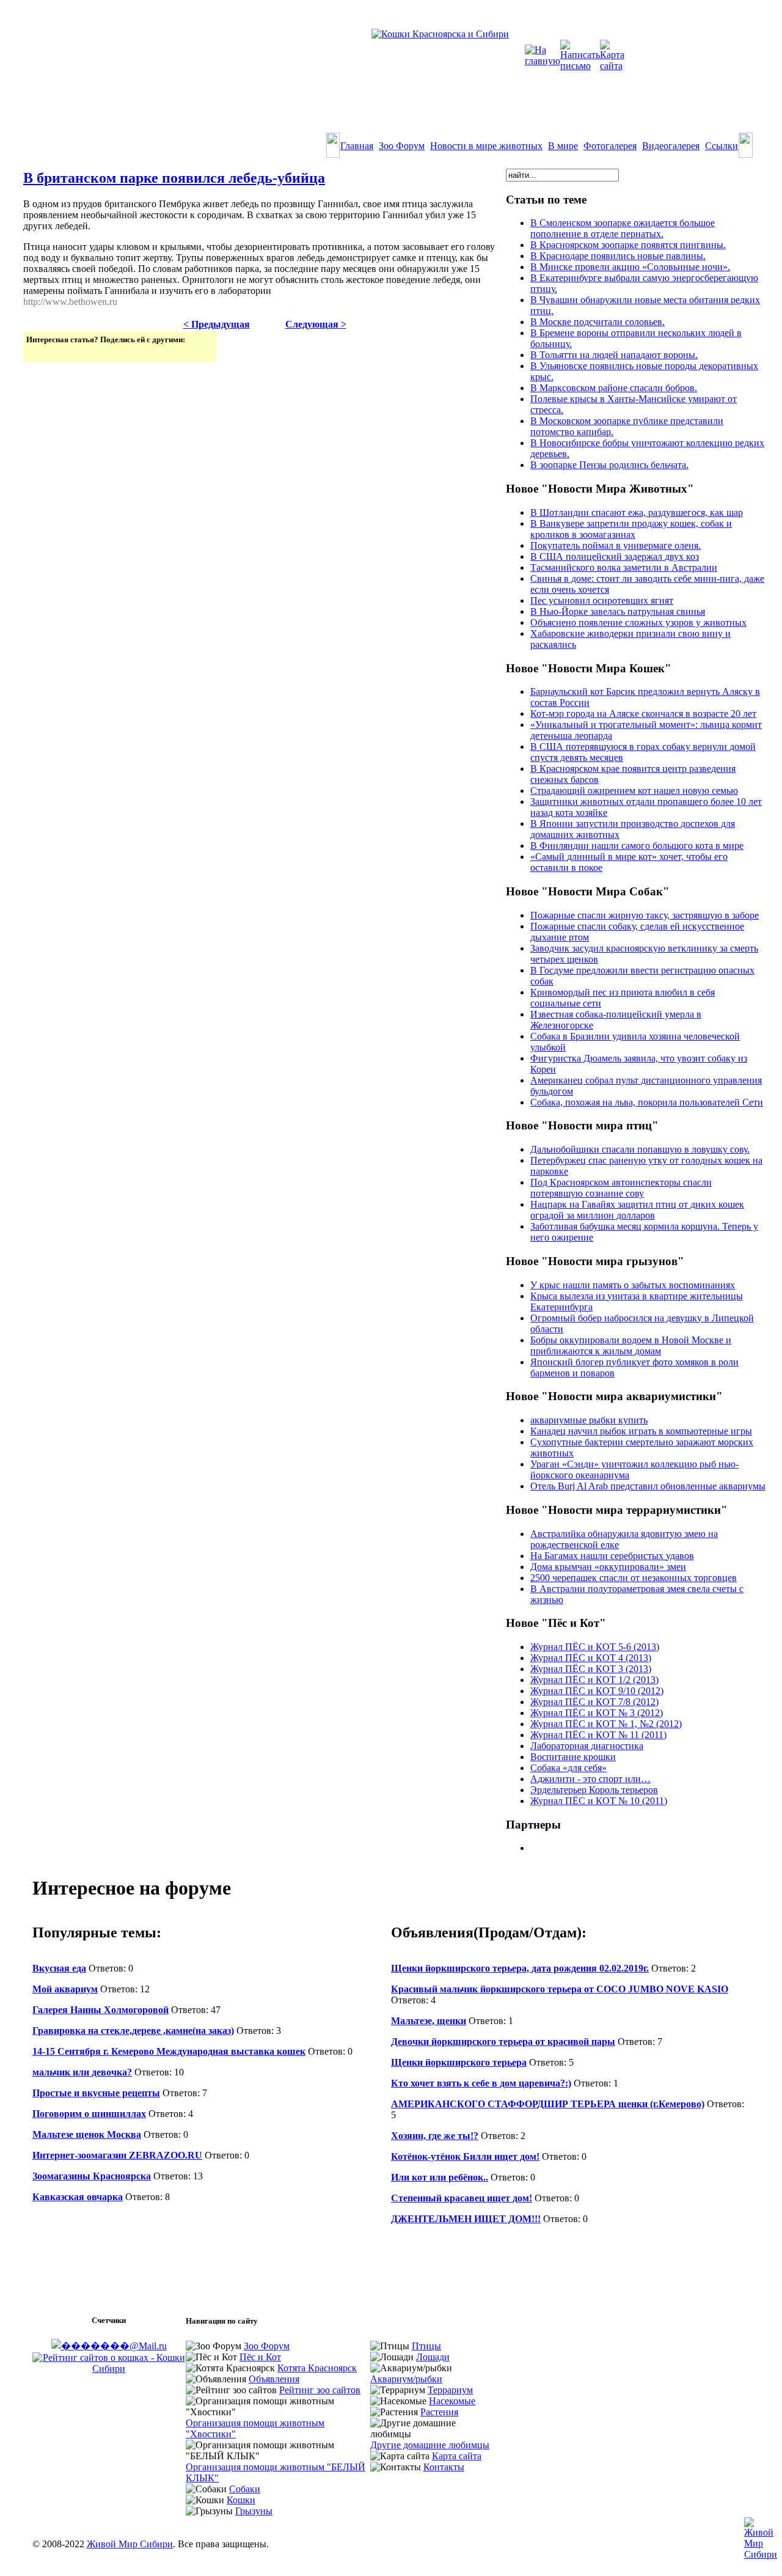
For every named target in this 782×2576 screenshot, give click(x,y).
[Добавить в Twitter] (37, 352)
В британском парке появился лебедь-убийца (174, 178)
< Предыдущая (217, 324)
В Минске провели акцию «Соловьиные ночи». (630, 267)
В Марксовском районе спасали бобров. (614, 388)
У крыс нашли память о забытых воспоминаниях (633, 1285)
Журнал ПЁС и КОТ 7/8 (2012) (594, 1702)
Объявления (274, 2379)
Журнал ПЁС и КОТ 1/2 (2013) (594, 1680)
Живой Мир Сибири (130, 2544)
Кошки (241, 2500)
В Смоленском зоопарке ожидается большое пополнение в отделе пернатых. (623, 228)
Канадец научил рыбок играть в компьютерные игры (641, 1431)
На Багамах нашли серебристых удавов (612, 1556)
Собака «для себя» (568, 1768)
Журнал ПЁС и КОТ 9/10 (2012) (597, 1691)
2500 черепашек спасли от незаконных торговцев (634, 1578)
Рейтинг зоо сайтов (320, 2390)
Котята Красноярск (317, 2368)
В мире (563, 146)
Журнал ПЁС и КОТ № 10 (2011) (599, 1801)
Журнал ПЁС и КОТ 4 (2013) (591, 1658)
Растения (439, 2412)
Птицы (426, 2346)
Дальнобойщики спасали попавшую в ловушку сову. (640, 1149)
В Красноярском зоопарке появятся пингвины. (628, 245)
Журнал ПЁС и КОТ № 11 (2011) (598, 1735)
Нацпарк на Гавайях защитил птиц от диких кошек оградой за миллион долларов (637, 1210)
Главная (357, 146)
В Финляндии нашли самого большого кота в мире (637, 846)
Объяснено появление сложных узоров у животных (638, 622)
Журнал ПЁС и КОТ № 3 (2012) (597, 1713)
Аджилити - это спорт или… (590, 1779)
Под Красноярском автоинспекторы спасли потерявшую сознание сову (621, 1188)
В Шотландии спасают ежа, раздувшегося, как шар (637, 512)
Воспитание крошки (573, 1757)
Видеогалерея (671, 146)
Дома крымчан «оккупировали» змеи (608, 1567)
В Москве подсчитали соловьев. (597, 322)
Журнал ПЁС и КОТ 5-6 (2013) (595, 1647)
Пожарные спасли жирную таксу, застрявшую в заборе (645, 915)
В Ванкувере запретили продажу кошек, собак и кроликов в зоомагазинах (631, 529)
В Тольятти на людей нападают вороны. (614, 355)
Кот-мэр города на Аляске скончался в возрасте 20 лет (643, 714)
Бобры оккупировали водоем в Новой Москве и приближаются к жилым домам (631, 1345)
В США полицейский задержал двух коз (615, 556)
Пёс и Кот (260, 2357)
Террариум (450, 2390)
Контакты (444, 2467)
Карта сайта (457, 2456)
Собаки (245, 2489)
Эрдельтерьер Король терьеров (594, 1790)
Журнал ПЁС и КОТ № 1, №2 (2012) (606, 1724)
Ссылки (722, 146)
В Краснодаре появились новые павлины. (618, 256)
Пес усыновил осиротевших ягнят (602, 600)
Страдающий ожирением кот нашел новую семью (634, 791)
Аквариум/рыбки (406, 2379)
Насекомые (452, 2401)
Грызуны (254, 2511)
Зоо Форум (402, 146)
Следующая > (316, 324)
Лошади (433, 2357)
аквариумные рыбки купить (589, 1420)
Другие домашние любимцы (430, 2445)
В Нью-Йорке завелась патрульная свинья (618, 611)
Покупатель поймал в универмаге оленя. (616, 545)
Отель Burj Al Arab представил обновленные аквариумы (648, 1486)
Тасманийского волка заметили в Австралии (624, 567)
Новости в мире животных (486, 146)
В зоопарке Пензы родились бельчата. (609, 465)
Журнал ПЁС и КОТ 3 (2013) (591, 1669)
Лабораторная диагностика (587, 1746)
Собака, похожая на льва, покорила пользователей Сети (647, 1102)
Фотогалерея (610, 146)
